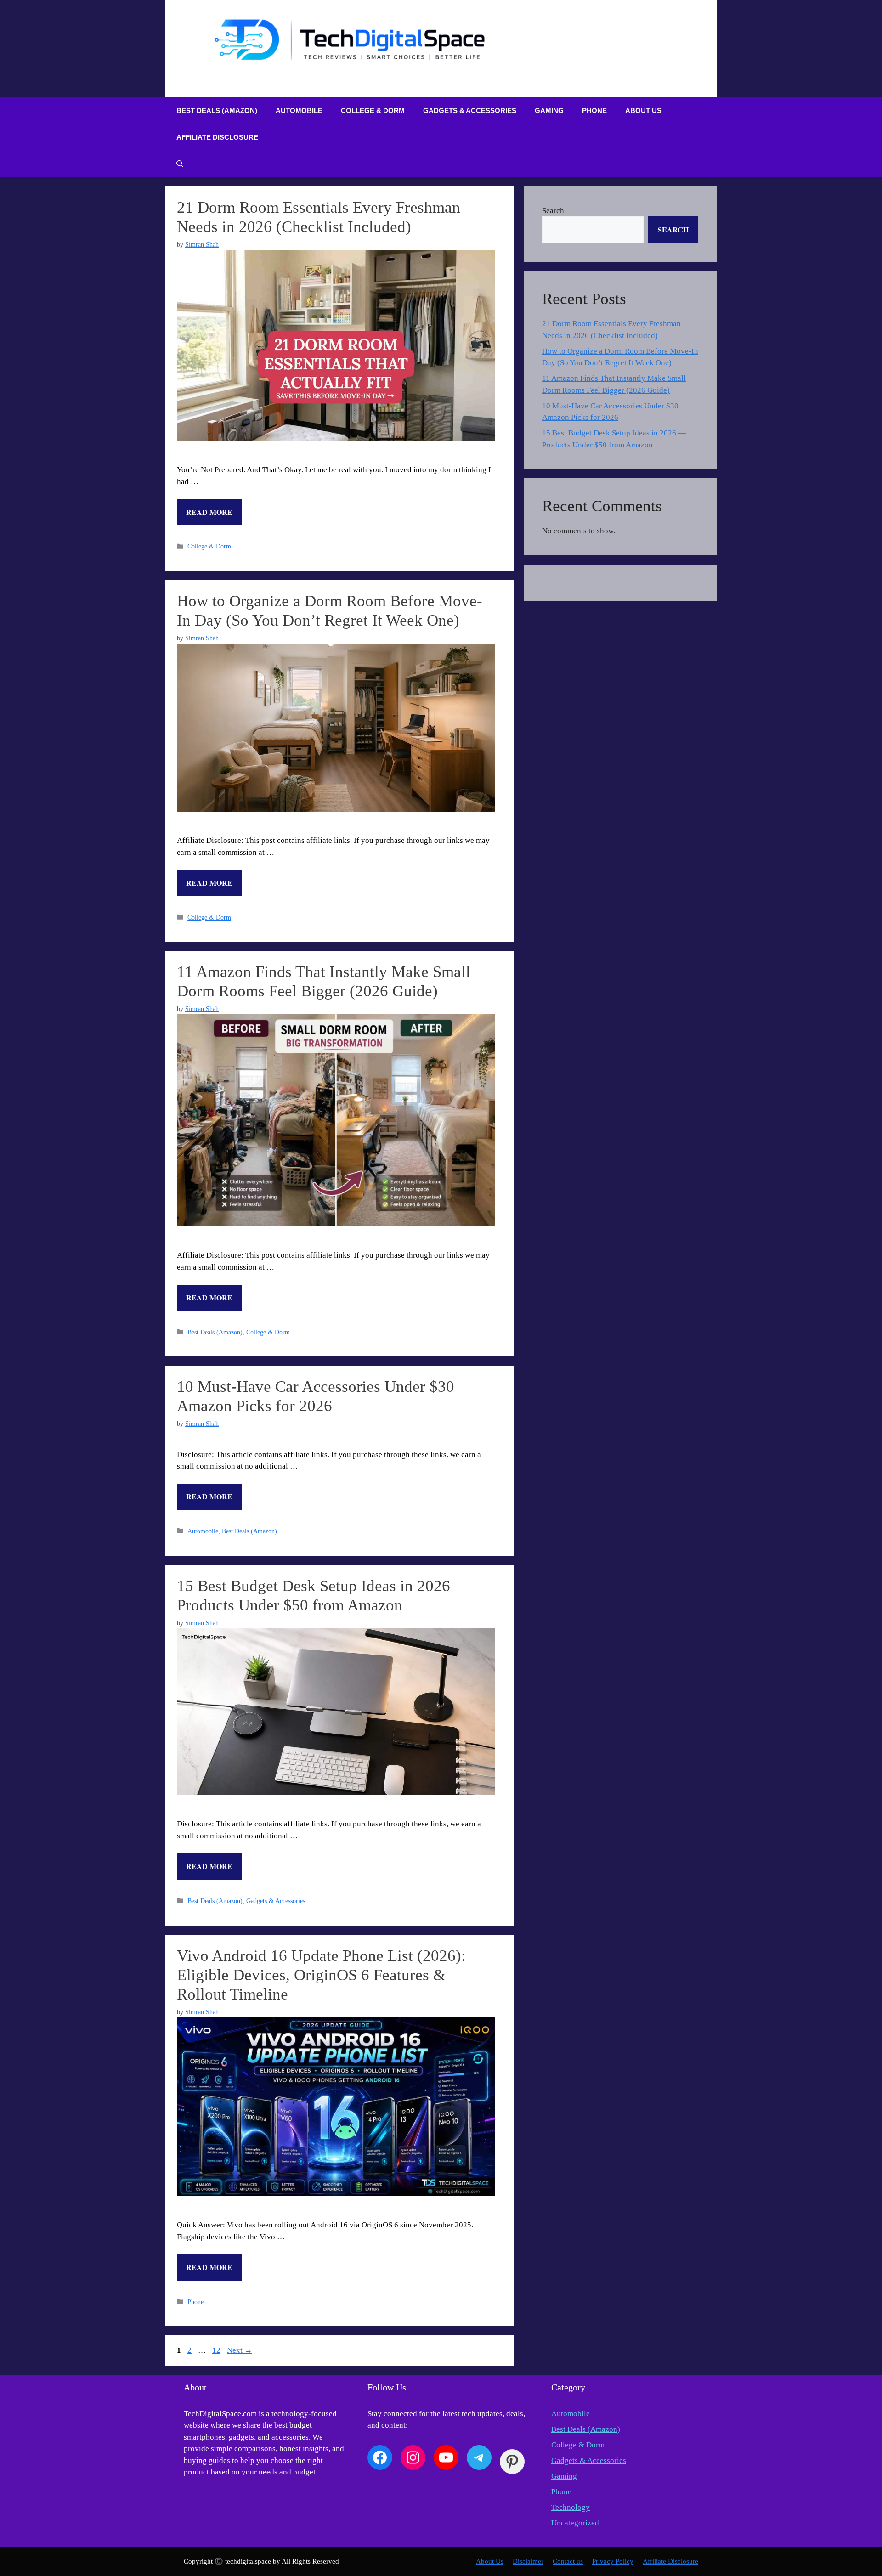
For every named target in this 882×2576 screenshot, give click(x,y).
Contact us (568, 2561)
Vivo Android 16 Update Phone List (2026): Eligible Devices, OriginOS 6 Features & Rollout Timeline (321, 1975)
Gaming (549, 110)
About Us (643, 110)
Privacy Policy (613, 2561)
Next (240, 2350)
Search (553, 211)
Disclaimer (528, 2561)
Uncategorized (575, 2523)
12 (217, 2350)
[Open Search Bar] (180, 164)
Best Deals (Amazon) (217, 110)
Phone (594, 110)
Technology (571, 2507)
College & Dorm (373, 110)
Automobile (299, 110)
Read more (209, 512)
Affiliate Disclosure (217, 137)
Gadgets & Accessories (470, 110)
